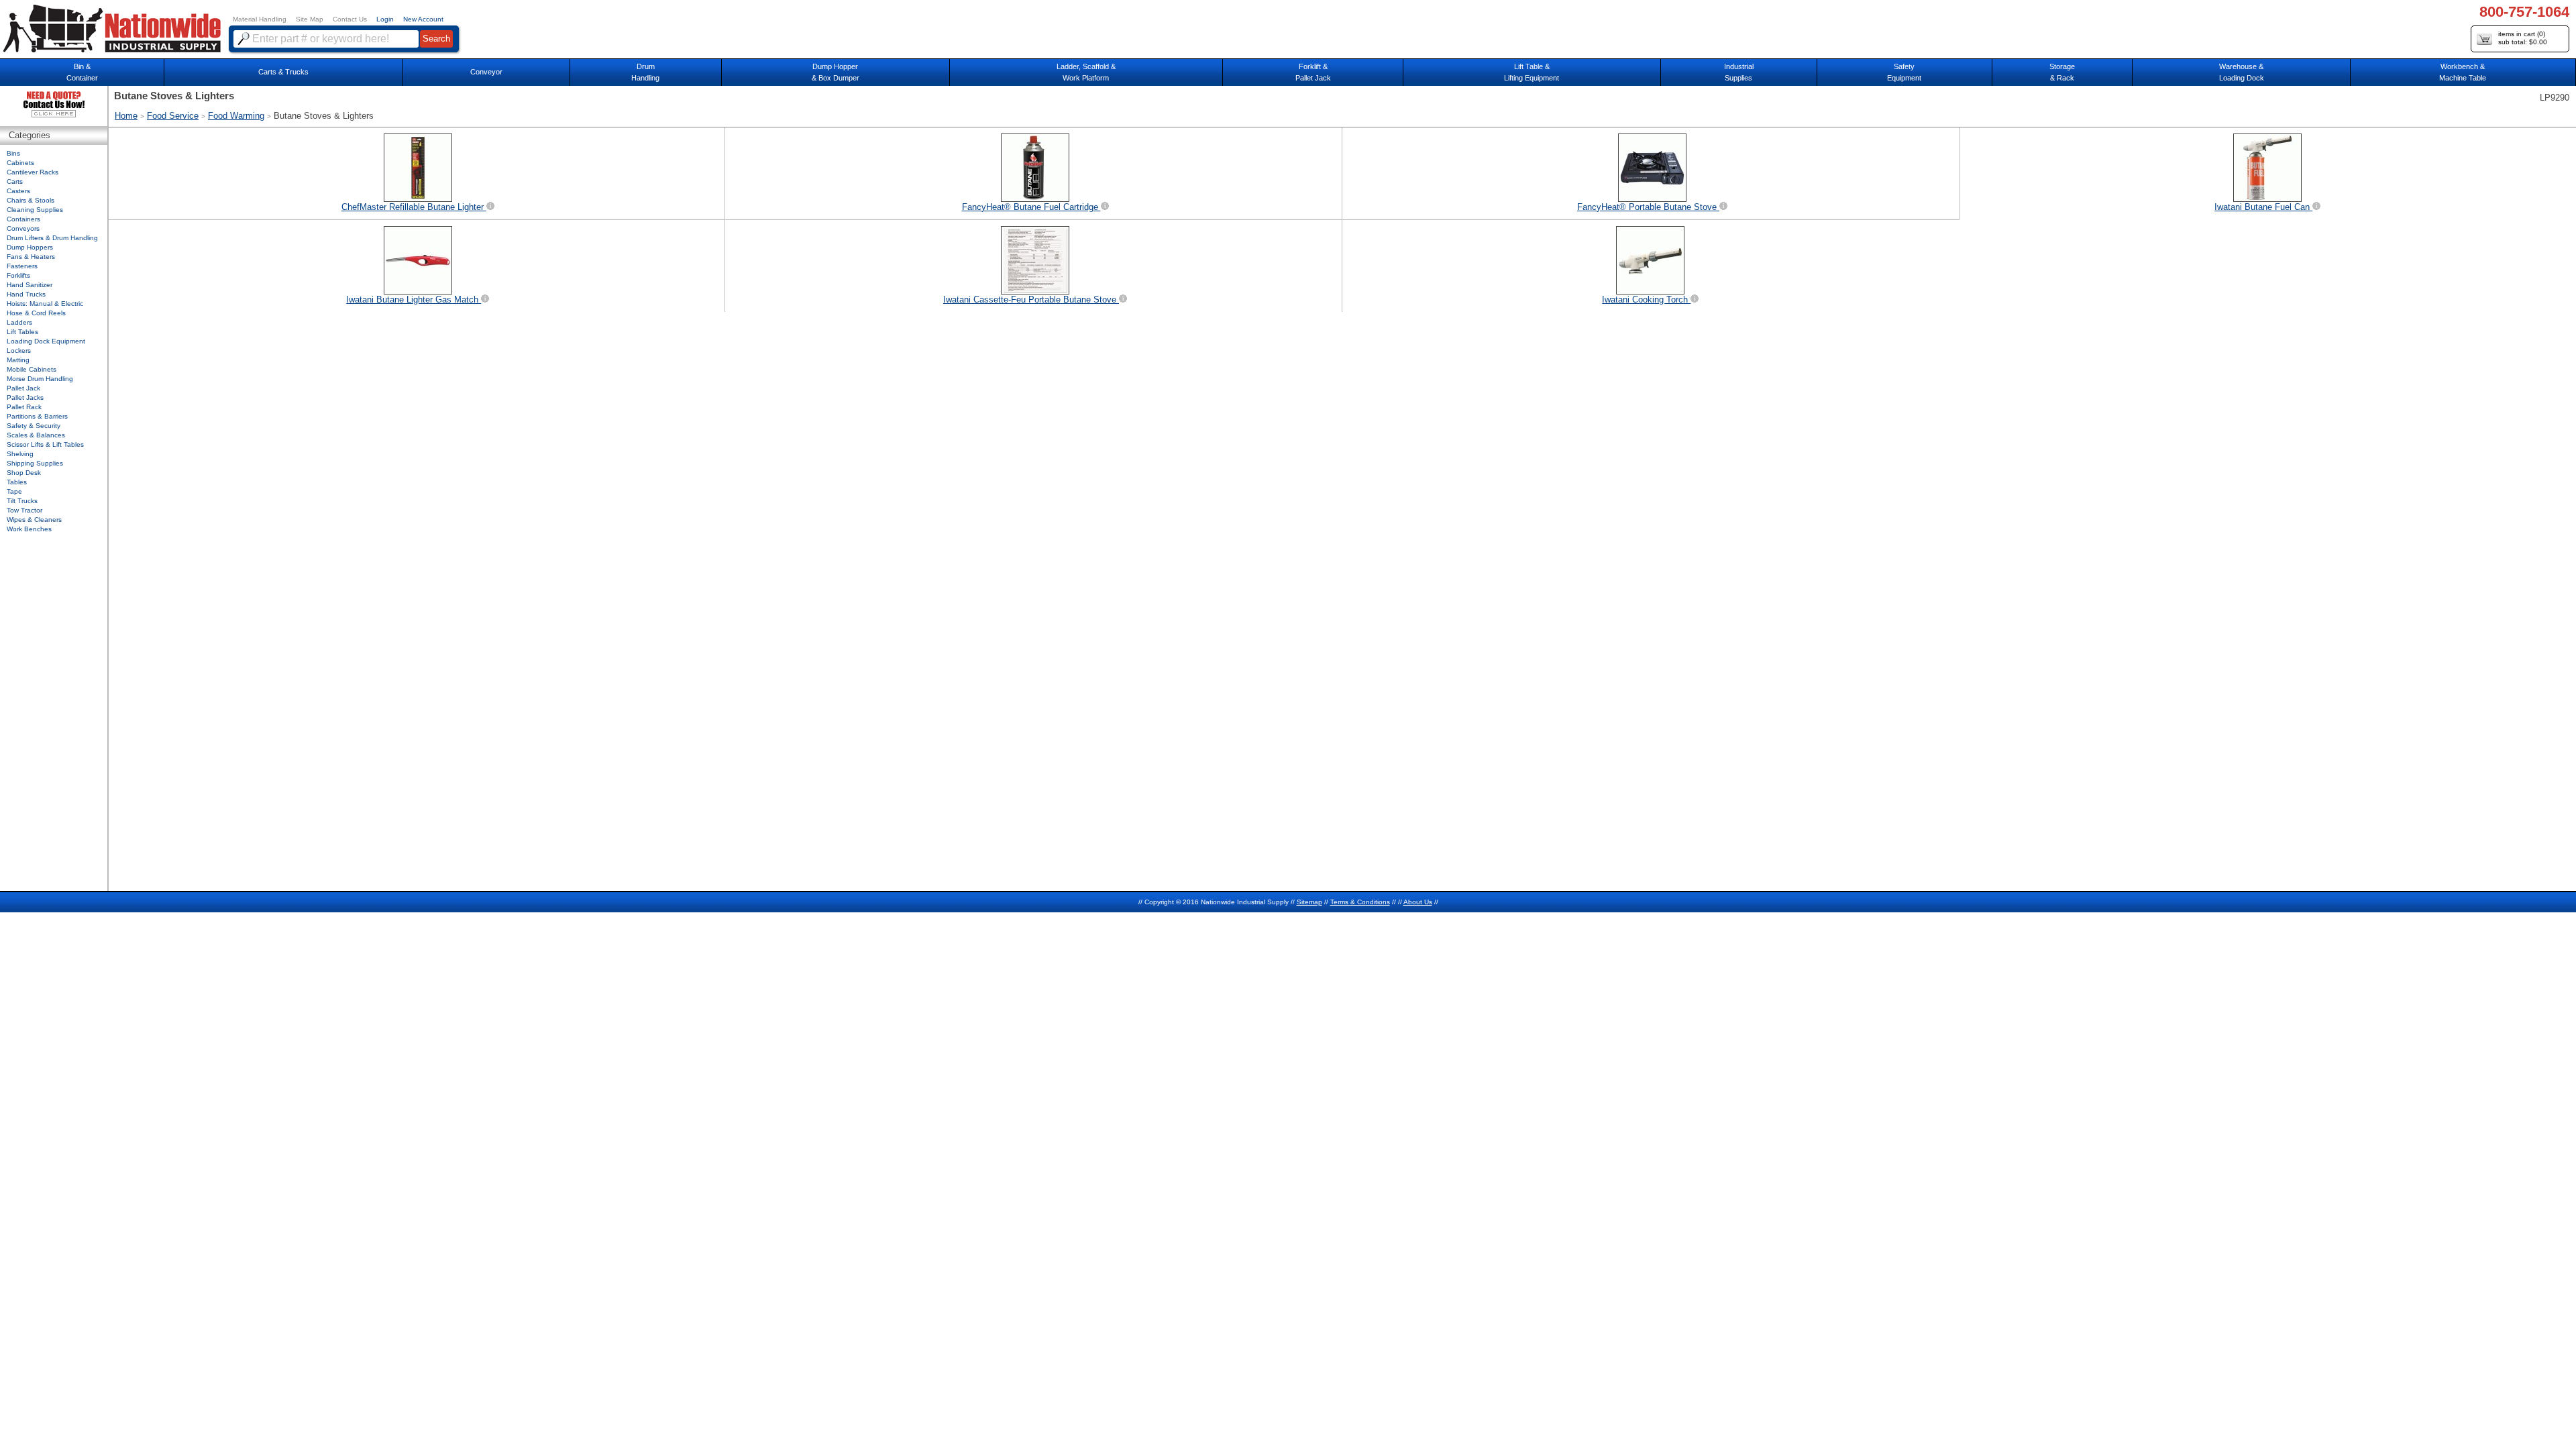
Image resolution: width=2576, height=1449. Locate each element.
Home (126, 116)
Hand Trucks (26, 294)
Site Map (310, 19)
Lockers (19, 351)
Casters (18, 191)
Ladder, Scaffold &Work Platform (1086, 72)
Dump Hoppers (30, 247)
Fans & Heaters (31, 257)
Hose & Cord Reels (36, 313)
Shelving (20, 454)
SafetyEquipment (1904, 72)
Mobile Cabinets (32, 369)
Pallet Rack (24, 407)
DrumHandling (645, 72)
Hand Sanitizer (30, 285)
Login (385, 19)
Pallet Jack (23, 388)
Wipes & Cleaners (34, 520)
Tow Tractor (24, 510)
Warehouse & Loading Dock (2242, 72)
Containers (23, 219)
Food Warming (236, 116)
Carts (15, 181)
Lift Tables (22, 332)
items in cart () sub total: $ (2523, 38)
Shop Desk (24, 473)
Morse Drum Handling (40, 379)
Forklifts (18, 275)
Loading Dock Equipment (46, 341)
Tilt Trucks (22, 501)
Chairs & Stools (31, 200)
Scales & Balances (36, 435)
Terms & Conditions (1360, 902)
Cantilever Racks (33, 172)
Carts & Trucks (283, 72)
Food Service (173, 116)
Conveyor (486, 72)
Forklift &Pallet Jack (1313, 72)
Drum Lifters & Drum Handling (52, 238)
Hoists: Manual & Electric (45, 304)
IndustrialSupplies (1739, 72)
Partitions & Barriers (37, 416)
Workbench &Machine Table (2463, 72)
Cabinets (20, 163)
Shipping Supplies (35, 463)
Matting (18, 360)
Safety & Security (34, 426)
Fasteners (22, 266)
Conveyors (23, 228)
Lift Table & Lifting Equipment (1532, 72)
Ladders (19, 322)
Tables (17, 482)
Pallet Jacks (25, 397)
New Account (423, 19)
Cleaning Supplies (35, 210)
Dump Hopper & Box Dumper (836, 72)
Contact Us (350, 19)
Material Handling (260, 19)
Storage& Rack (2062, 72)
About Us (1418, 902)
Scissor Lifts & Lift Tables (45, 444)
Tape (14, 491)
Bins (13, 153)
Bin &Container (82, 72)
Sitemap (1309, 902)
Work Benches (29, 529)
